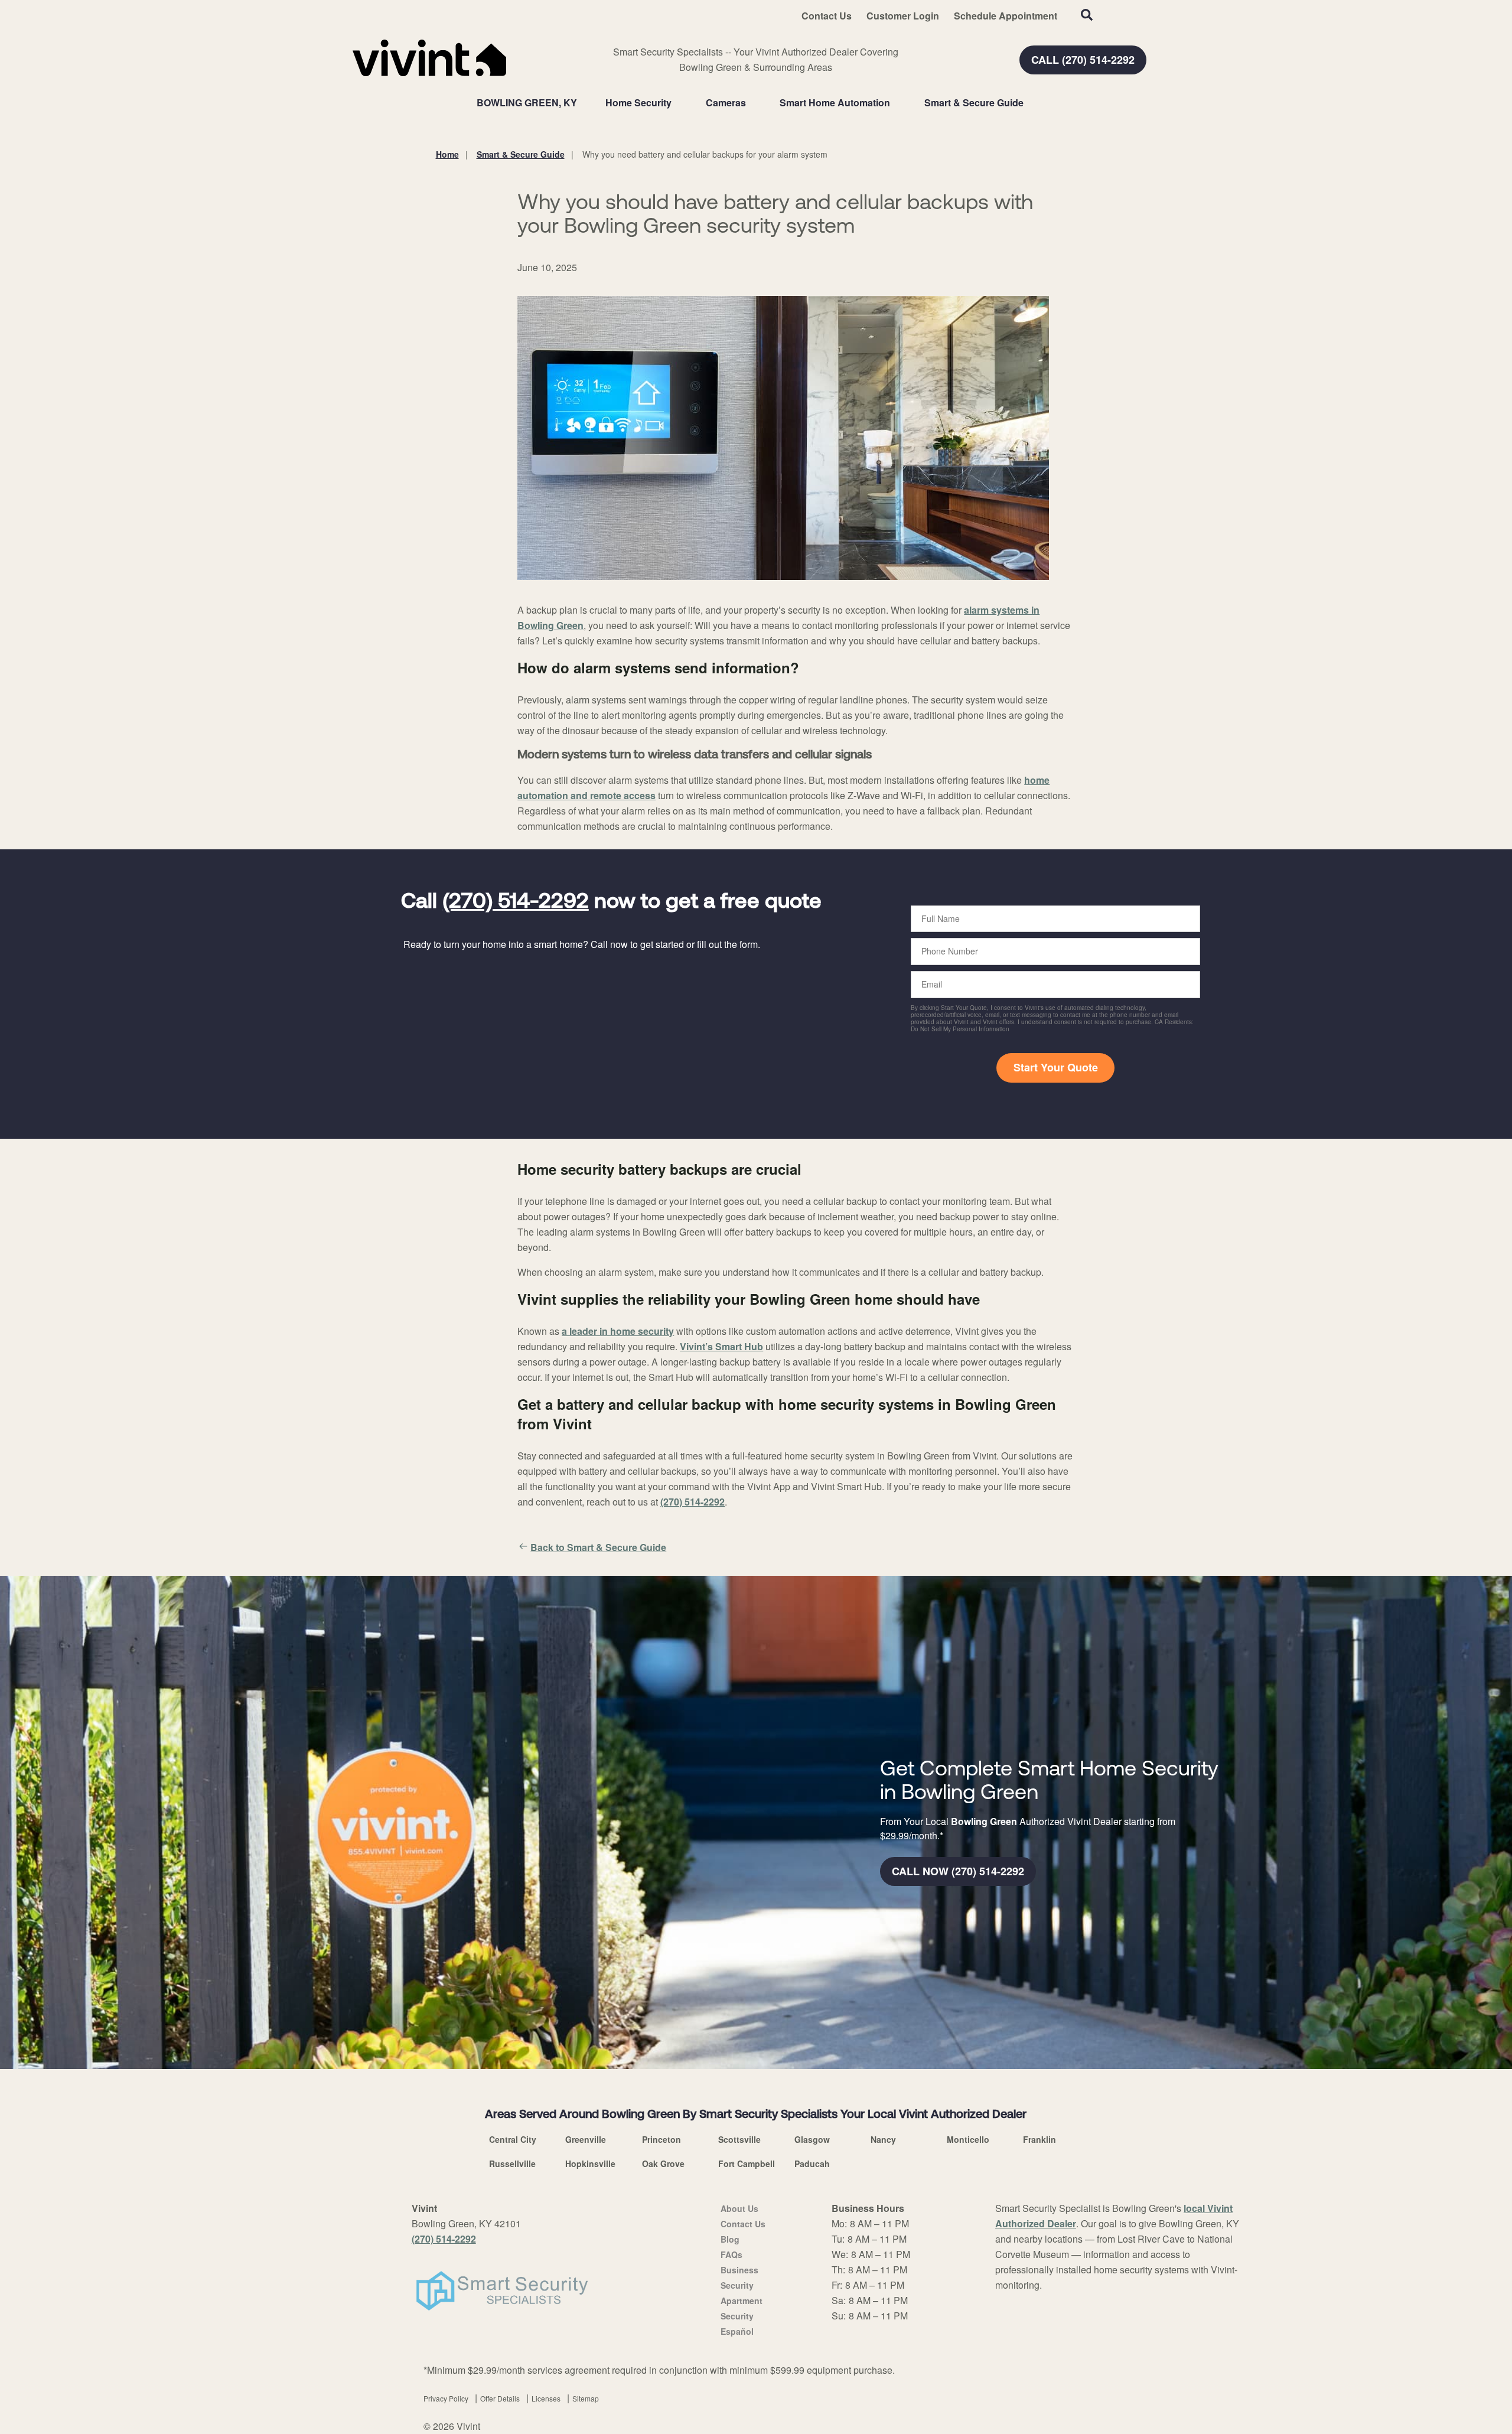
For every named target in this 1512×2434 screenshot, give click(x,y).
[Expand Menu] (677, 103)
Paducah (812, 2163)
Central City (513, 2139)
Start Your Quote (1056, 1067)
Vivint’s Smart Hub (721, 1346)
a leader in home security (618, 1331)
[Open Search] (1087, 15)
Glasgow (812, 2139)
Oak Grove (663, 2163)
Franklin (1039, 2139)
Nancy (883, 2139)
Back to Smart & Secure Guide (598, 1547)
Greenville (586, 2139)
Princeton (661, 2139)
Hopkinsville (590, 2163)
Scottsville (739, 2139)
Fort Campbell (747, 2163)
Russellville (512, 2163)
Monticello (968, 2139)
